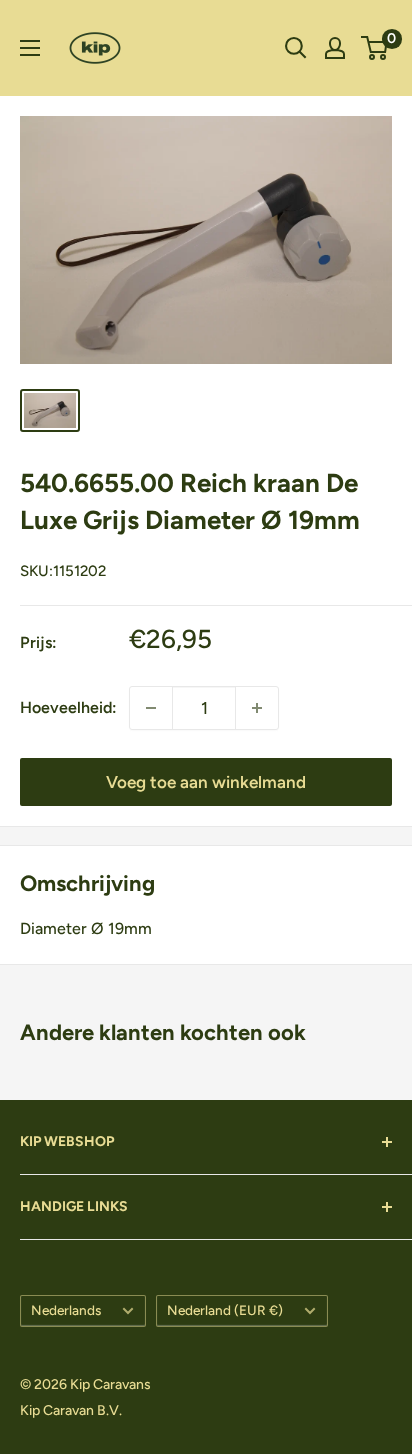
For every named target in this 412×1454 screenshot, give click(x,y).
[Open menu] (30, 48)
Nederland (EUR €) (225, 1310)
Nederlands (66, 1310)
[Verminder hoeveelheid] (257, 708)
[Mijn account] (335, 48)
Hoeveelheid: (68, 707)
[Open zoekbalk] (296, 48)
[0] (375, 48)
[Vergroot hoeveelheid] (151, 708)
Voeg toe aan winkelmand (206, 782)
